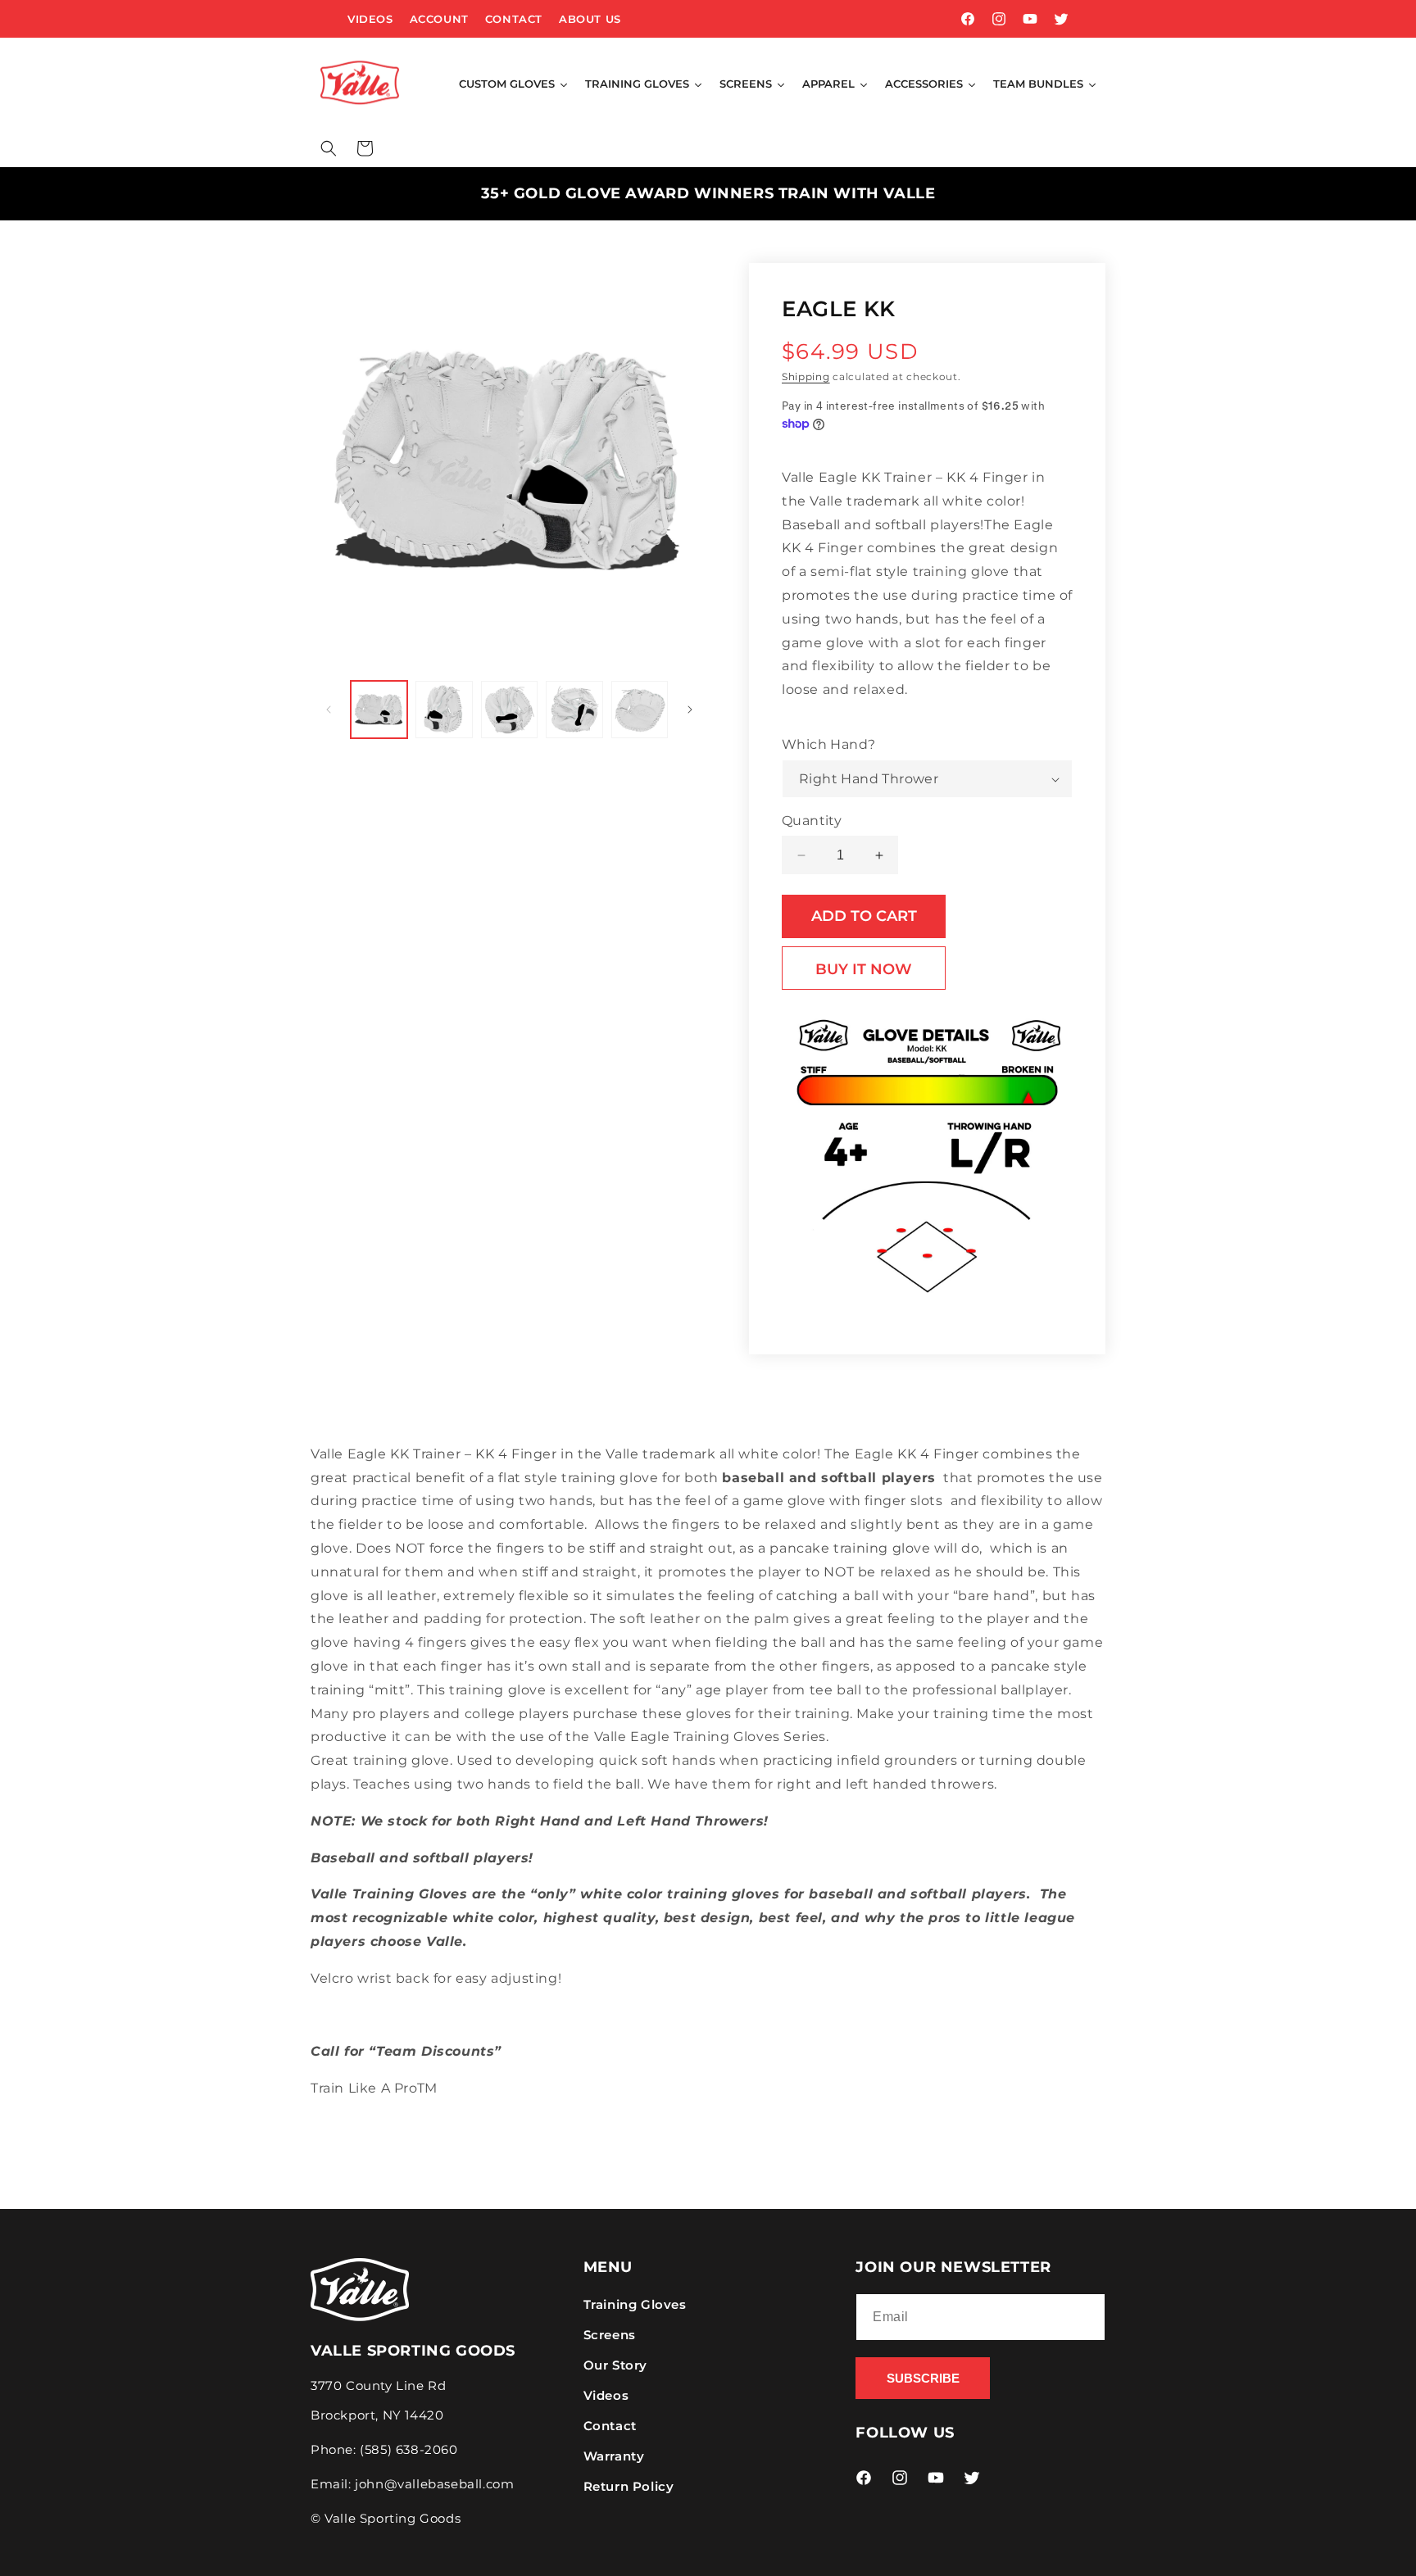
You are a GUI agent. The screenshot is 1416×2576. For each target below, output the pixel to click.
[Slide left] (329, 710)
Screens (610, 2335)
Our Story (615, 2365)
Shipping (806, 376)
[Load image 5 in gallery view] (640, 709)
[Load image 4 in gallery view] (574, 709)
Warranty (614, 2456)
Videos (370, 19)
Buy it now (864, 969)
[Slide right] (690, 710)
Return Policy (629, 2486)
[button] (329, 148)
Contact (514, 19)
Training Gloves (635, 2304)
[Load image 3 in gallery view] (509, 709)
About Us (590, 19)
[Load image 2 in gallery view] (444, 709)
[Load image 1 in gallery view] (379, 709)
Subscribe (923, 2378)
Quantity (812, 821)
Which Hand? (828, 744)
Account (439, 19)
